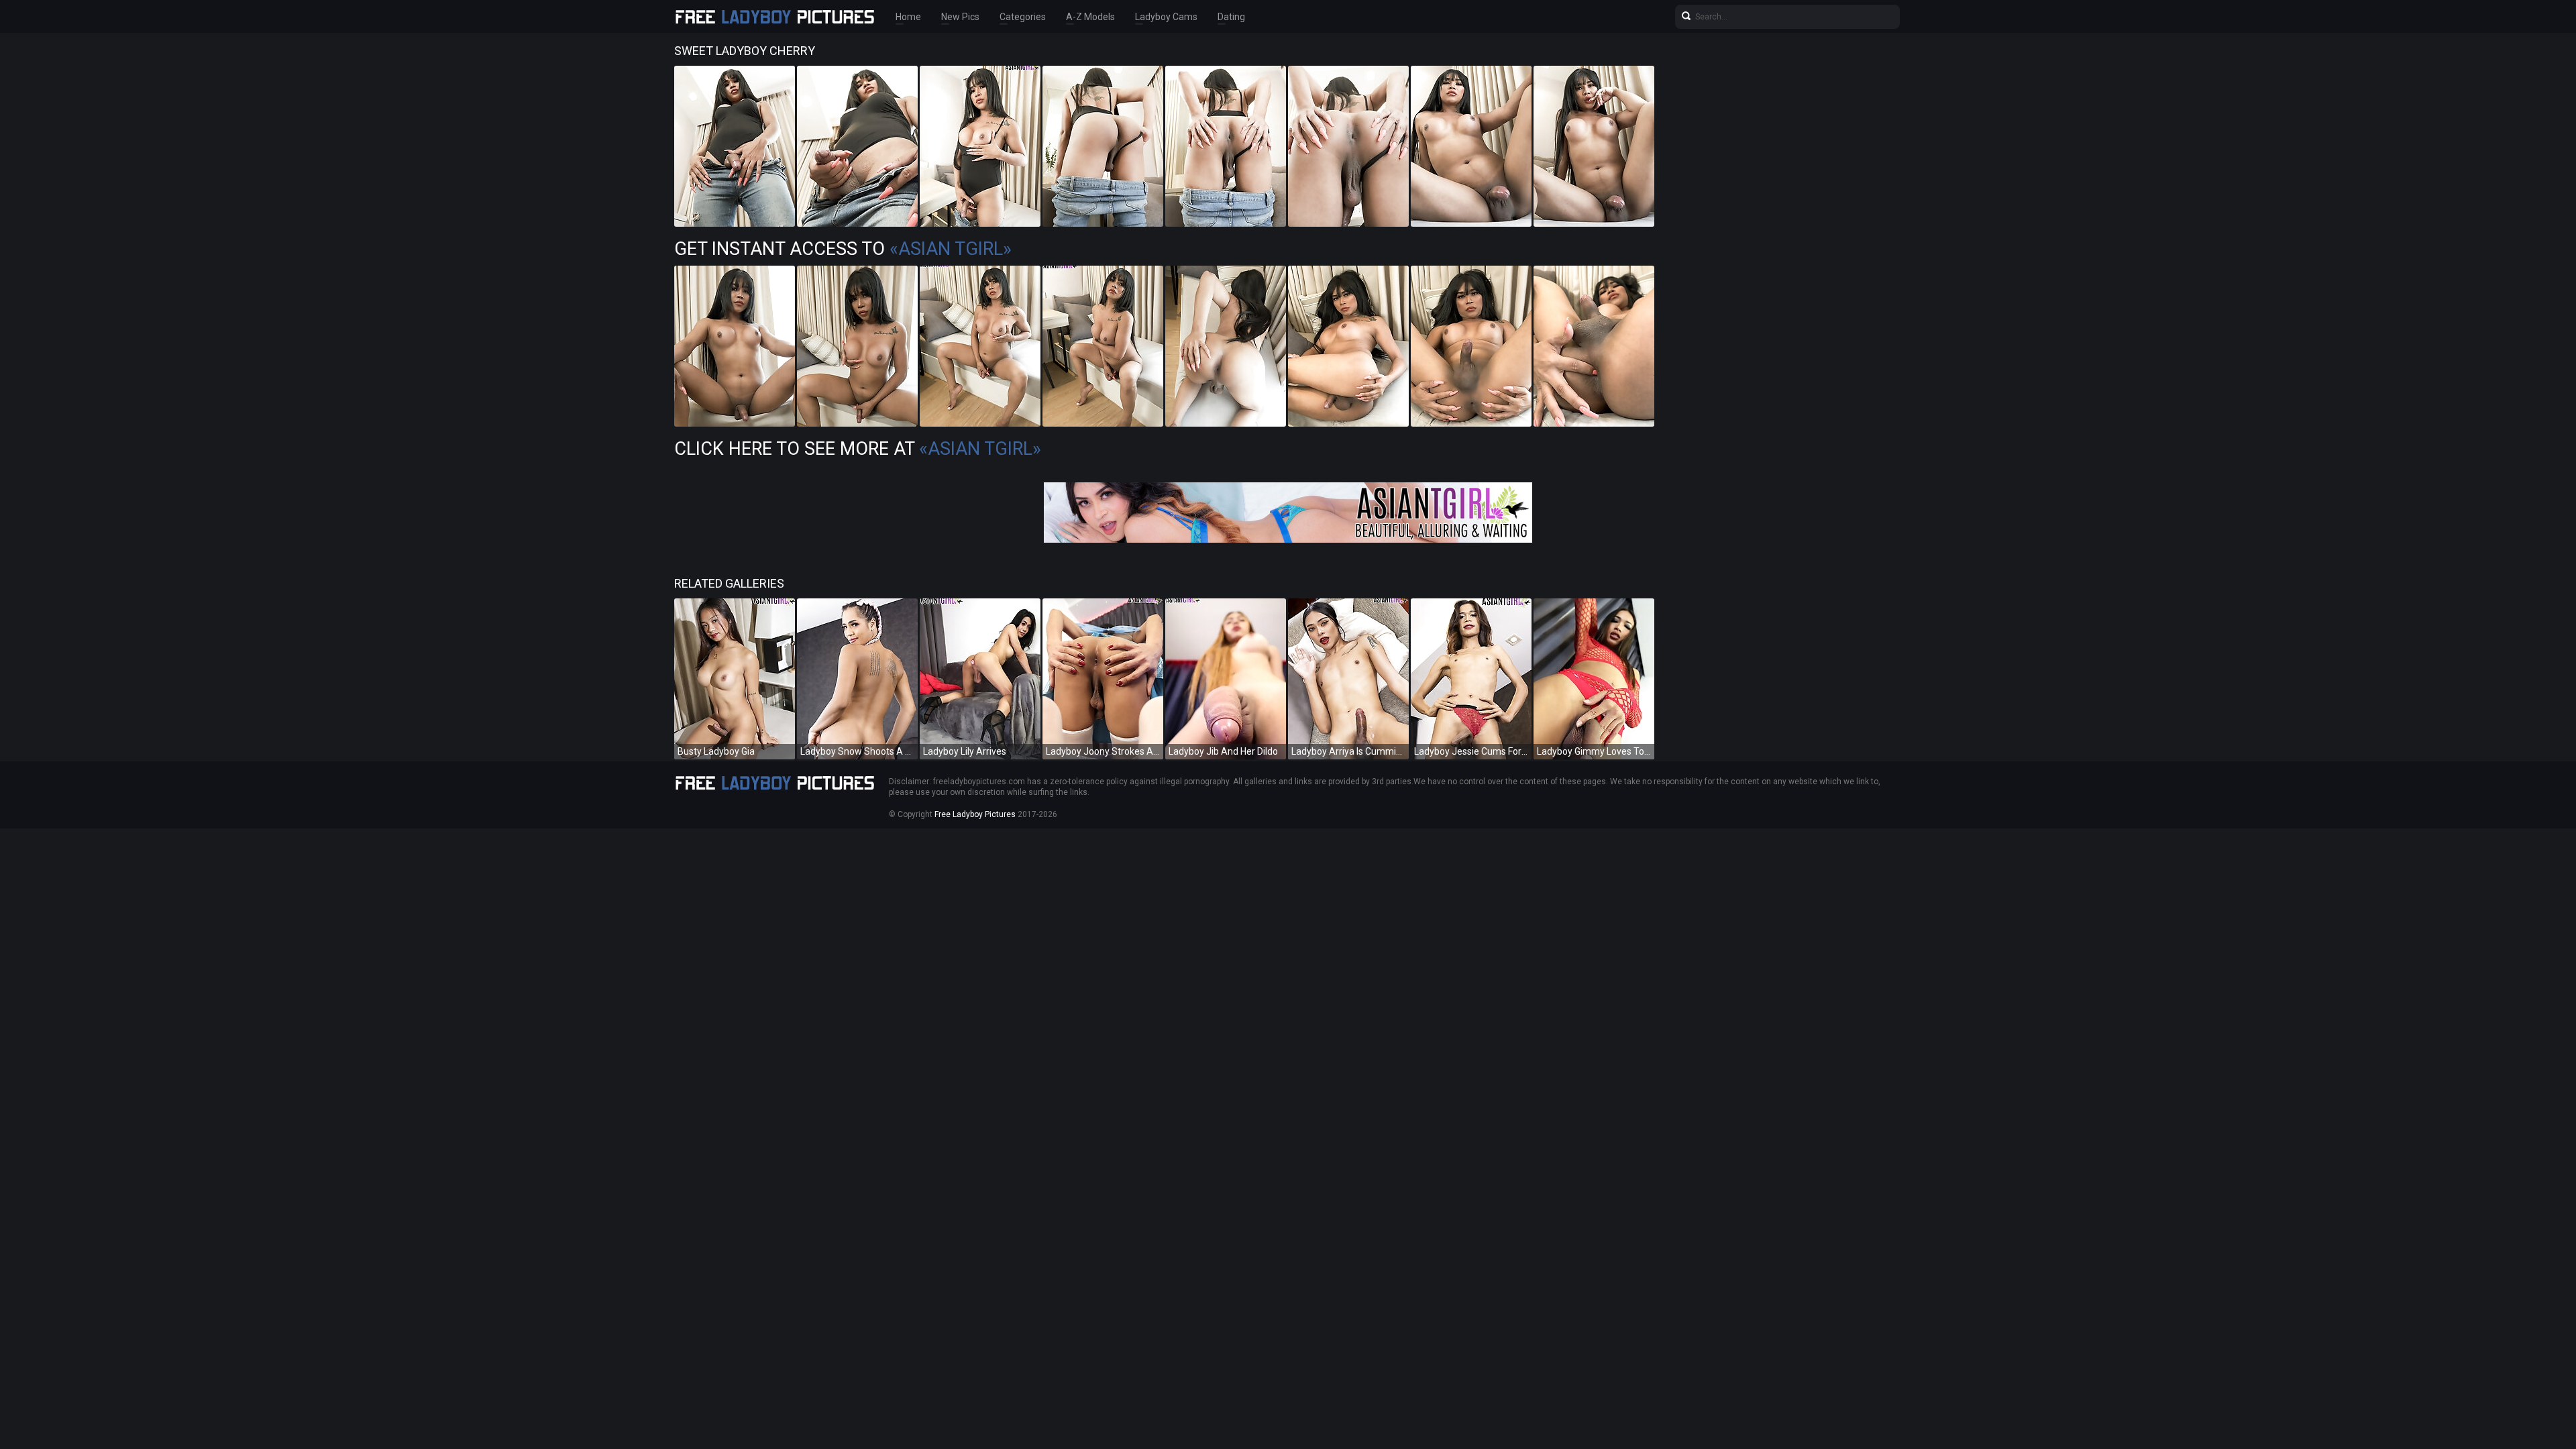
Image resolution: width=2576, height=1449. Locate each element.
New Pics (960, 17)
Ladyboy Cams (1166, 17)
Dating (1231, 17)
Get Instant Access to (843, 249)
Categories (1023, 17)
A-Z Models (1090, 17)
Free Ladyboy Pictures (975, 814)
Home (908, 17)
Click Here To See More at (858, 449)
